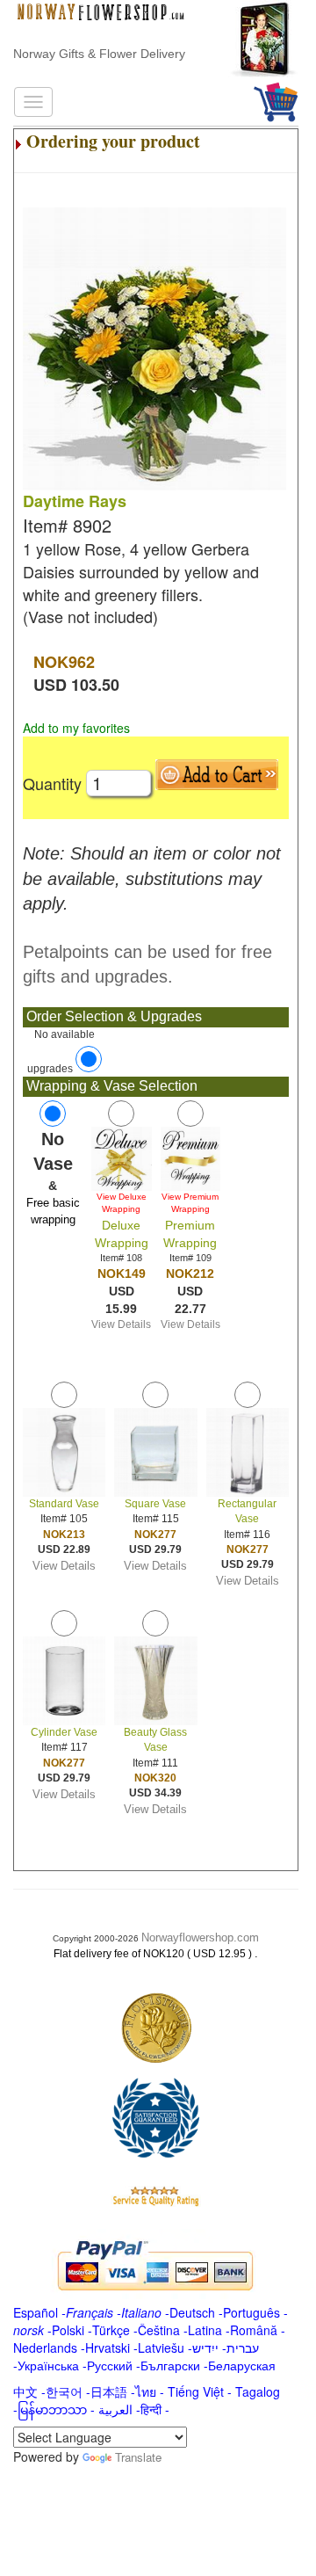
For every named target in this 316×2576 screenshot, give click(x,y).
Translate (138, 2457)
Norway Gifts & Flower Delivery (99, 54)
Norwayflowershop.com (200, 1937)
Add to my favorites (76, 728)
